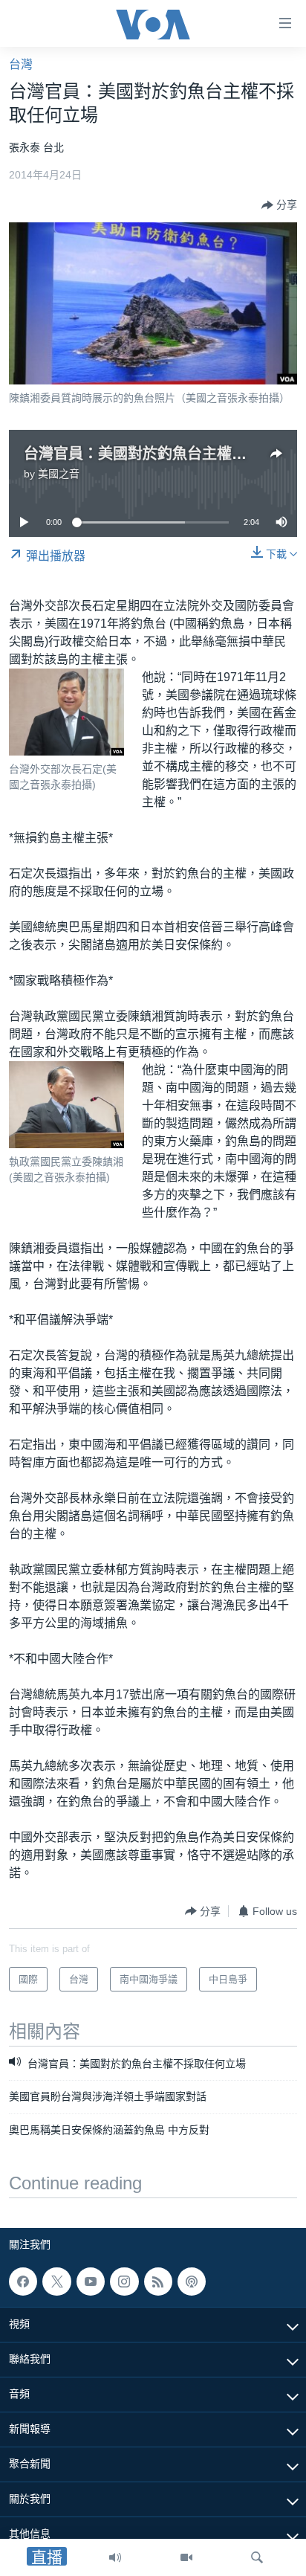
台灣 (21, 64)
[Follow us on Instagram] (124, 2282)
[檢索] (257, 2557)
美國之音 (59, 474)
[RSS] (158, 2282)
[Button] (279, 205)
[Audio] (115, 2557)
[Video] (186, 2557)
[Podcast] (192, 2282)
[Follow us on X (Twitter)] (56, 2282)
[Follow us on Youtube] (91, 2282)
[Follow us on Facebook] (23, 2282)
